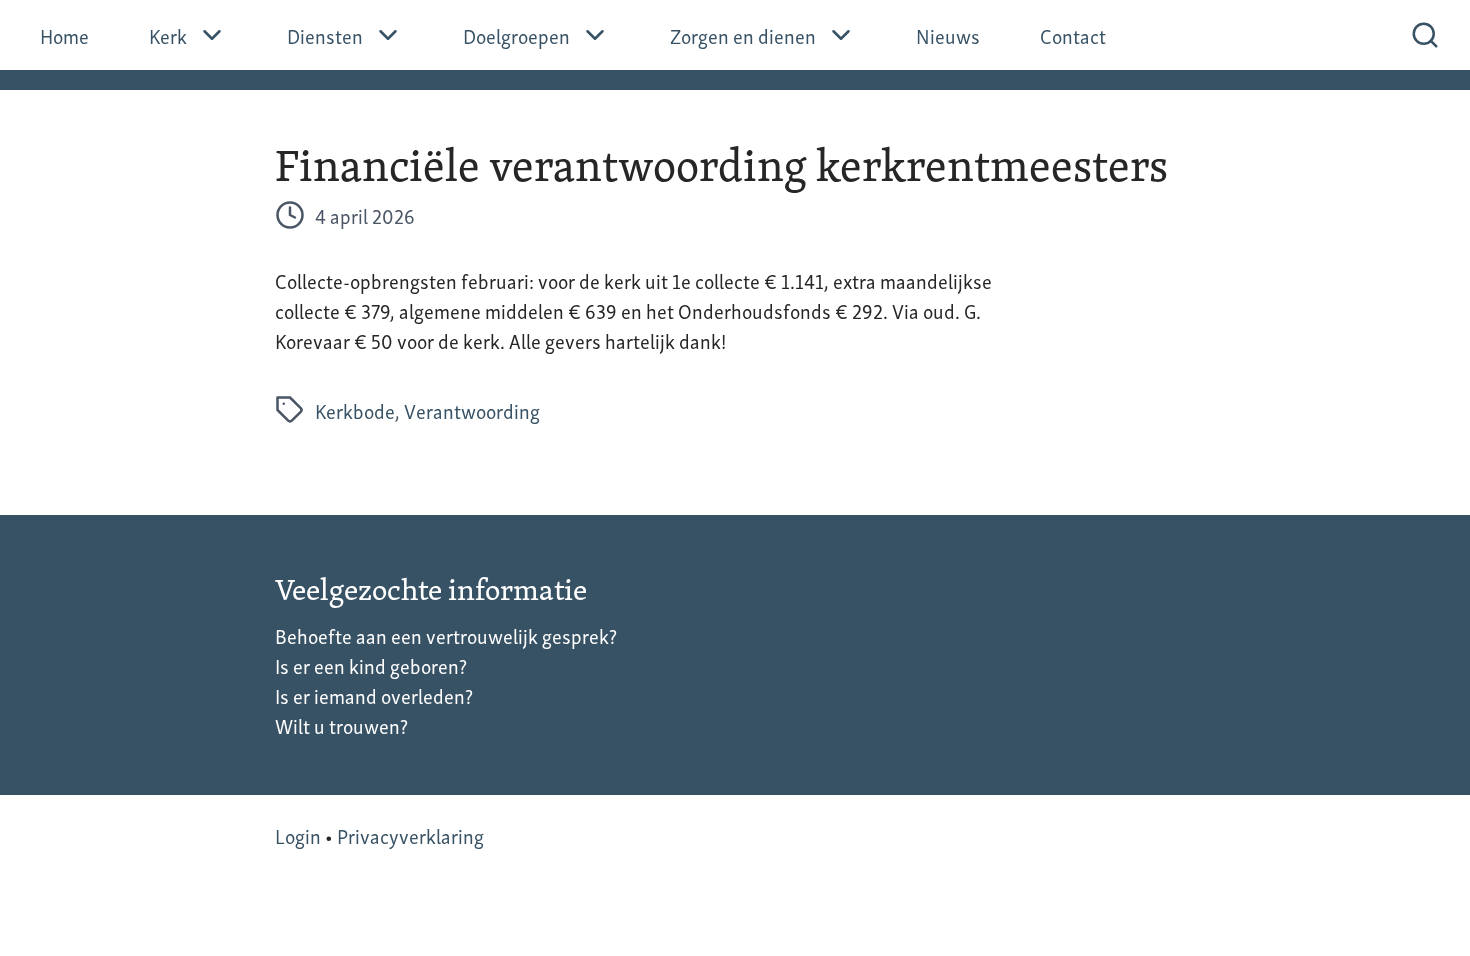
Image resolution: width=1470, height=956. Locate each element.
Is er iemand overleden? (374, 695)
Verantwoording (472, 410)
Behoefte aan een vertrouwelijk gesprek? (446, 635)
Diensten (325, 35)
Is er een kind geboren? (371, 665)
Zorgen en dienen (743, 35)
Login (298, 835)
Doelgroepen (516, 35)
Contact (1073, 35)
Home (64, 35)
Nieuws (948, 35)
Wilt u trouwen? (341, 725)
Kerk (168, 35)
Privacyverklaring (410, 835)
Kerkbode (355, 410)
